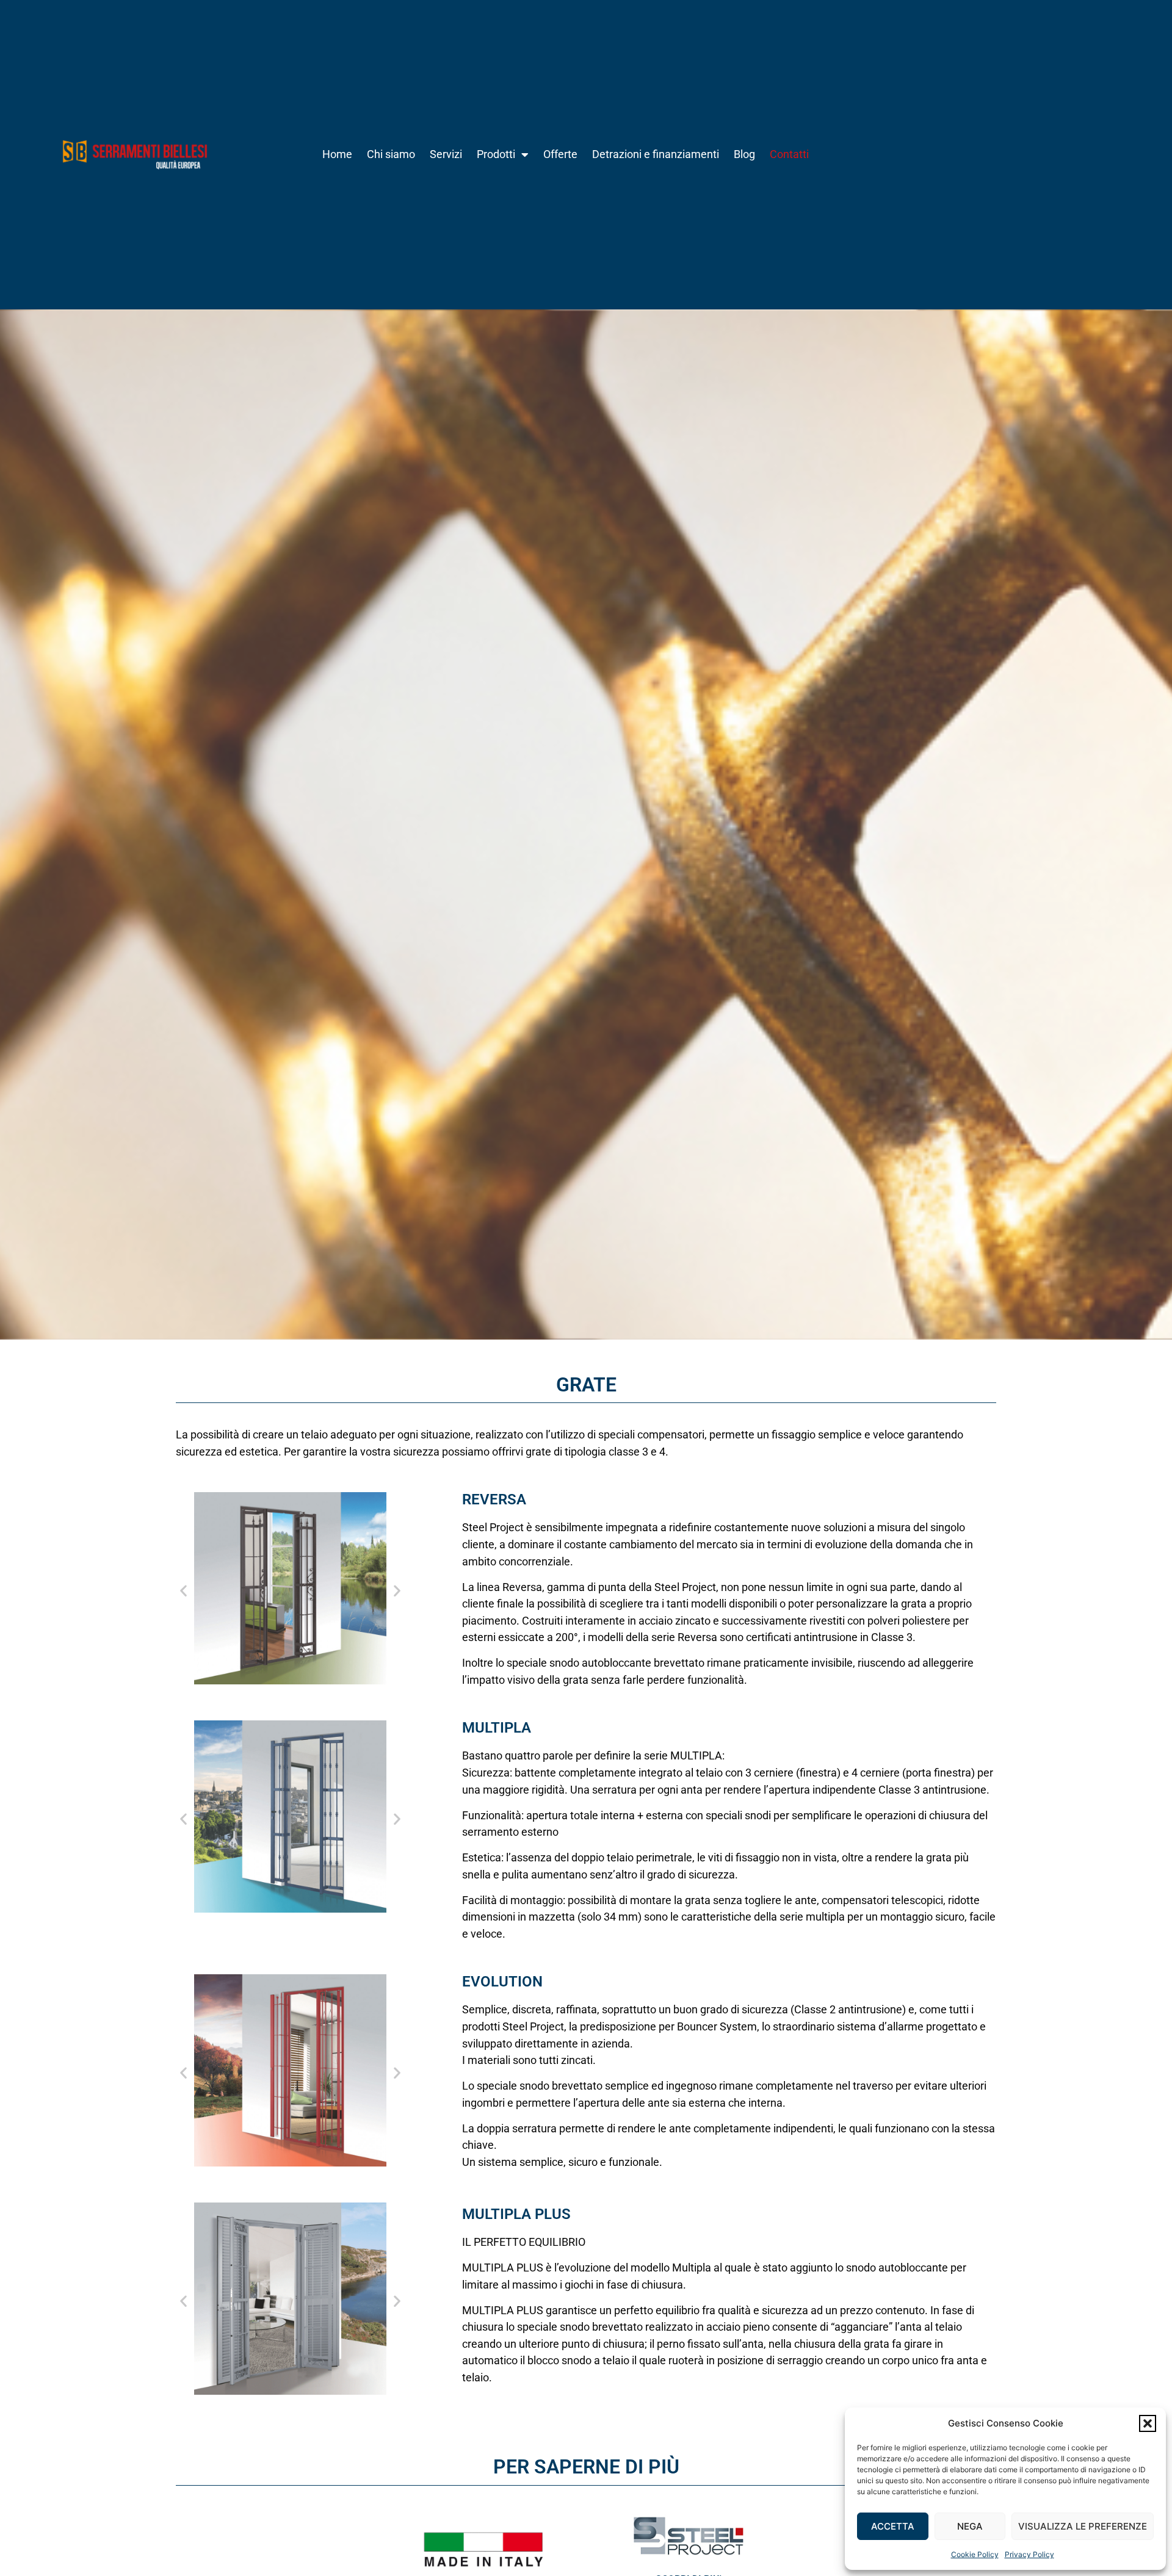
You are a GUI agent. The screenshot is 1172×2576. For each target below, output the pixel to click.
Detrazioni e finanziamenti (656, 154)
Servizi (446, 154)
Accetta (893, 2526)
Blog (744, 154)
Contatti (789, 154)
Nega (970, 2526)
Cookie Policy (975, 2554)
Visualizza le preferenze (1083, 2526)
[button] (1148, 2423)
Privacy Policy (1029, 2554)
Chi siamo (391, 154)
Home (337, 154)
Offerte (560, 154)
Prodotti (496, 154)
